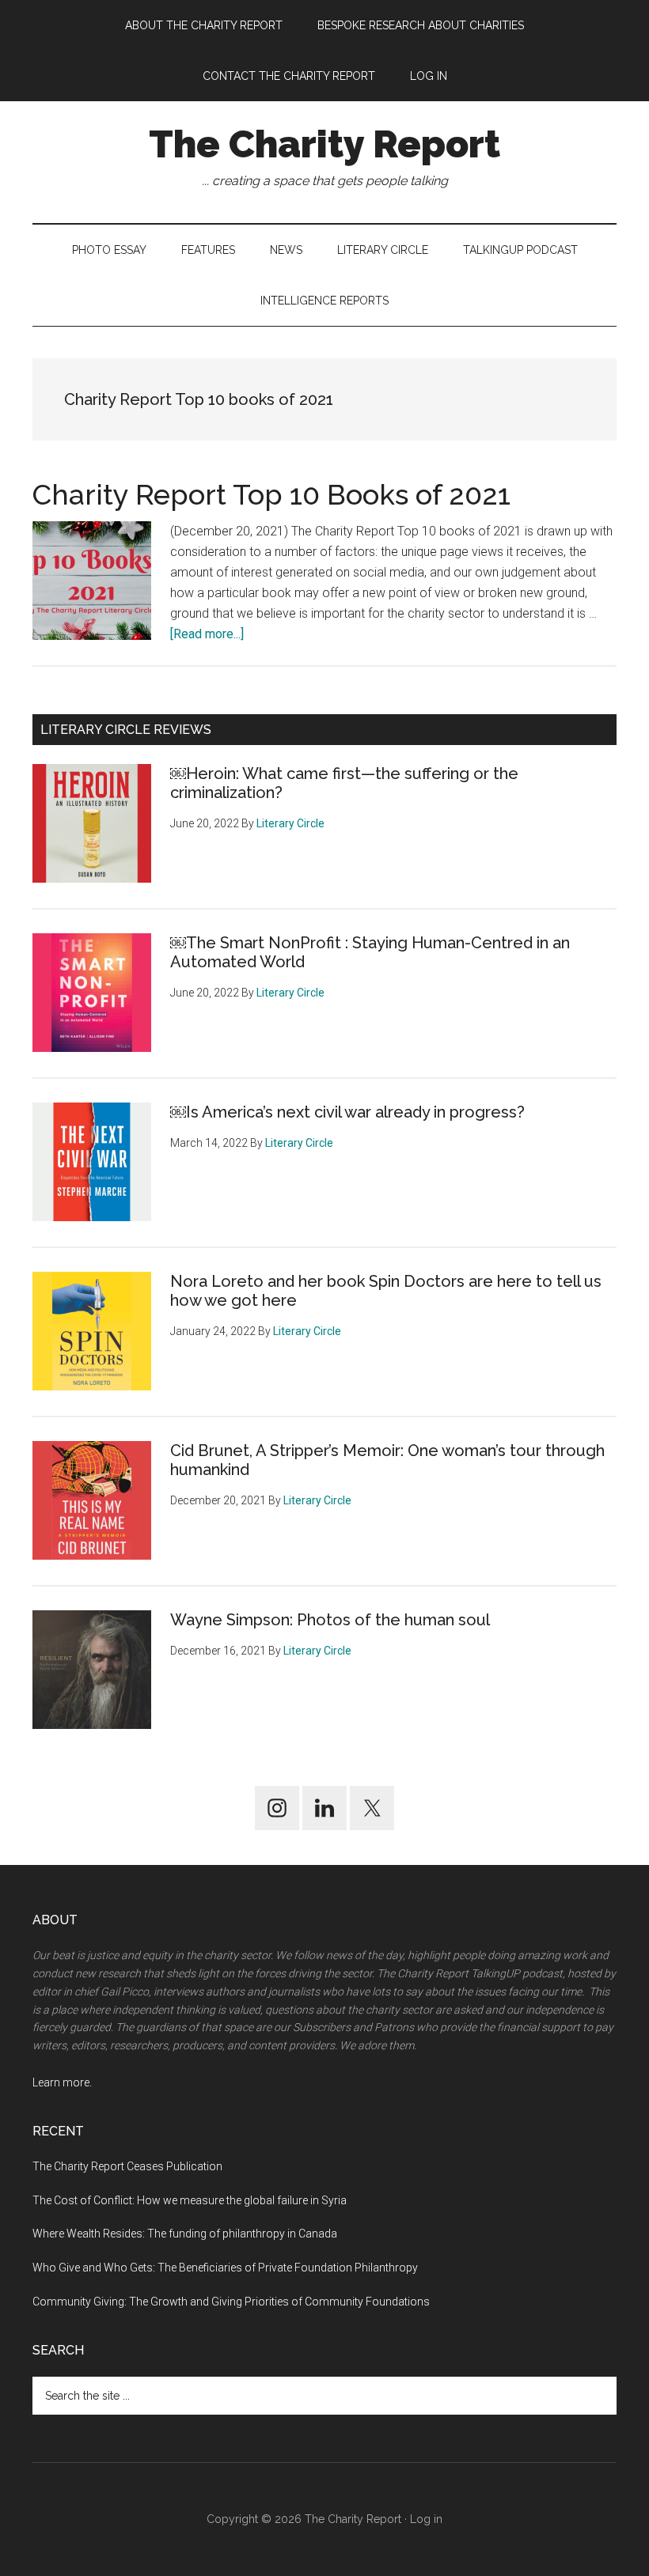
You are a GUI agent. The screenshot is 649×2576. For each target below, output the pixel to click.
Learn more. (62, 2082)
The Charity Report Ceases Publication (129, 2166)
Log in (426, 2519)
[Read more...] (207, 634)
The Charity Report (324, 144)
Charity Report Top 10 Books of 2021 (271, 494)
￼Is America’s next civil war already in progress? (347, 1112)
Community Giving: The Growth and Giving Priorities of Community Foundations (231, 2302)
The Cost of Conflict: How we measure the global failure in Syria (190, 2200)
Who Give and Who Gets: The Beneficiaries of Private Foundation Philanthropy (225, 2268)
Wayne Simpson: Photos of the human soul (330, 1620)
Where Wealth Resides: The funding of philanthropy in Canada (185, 2234)
